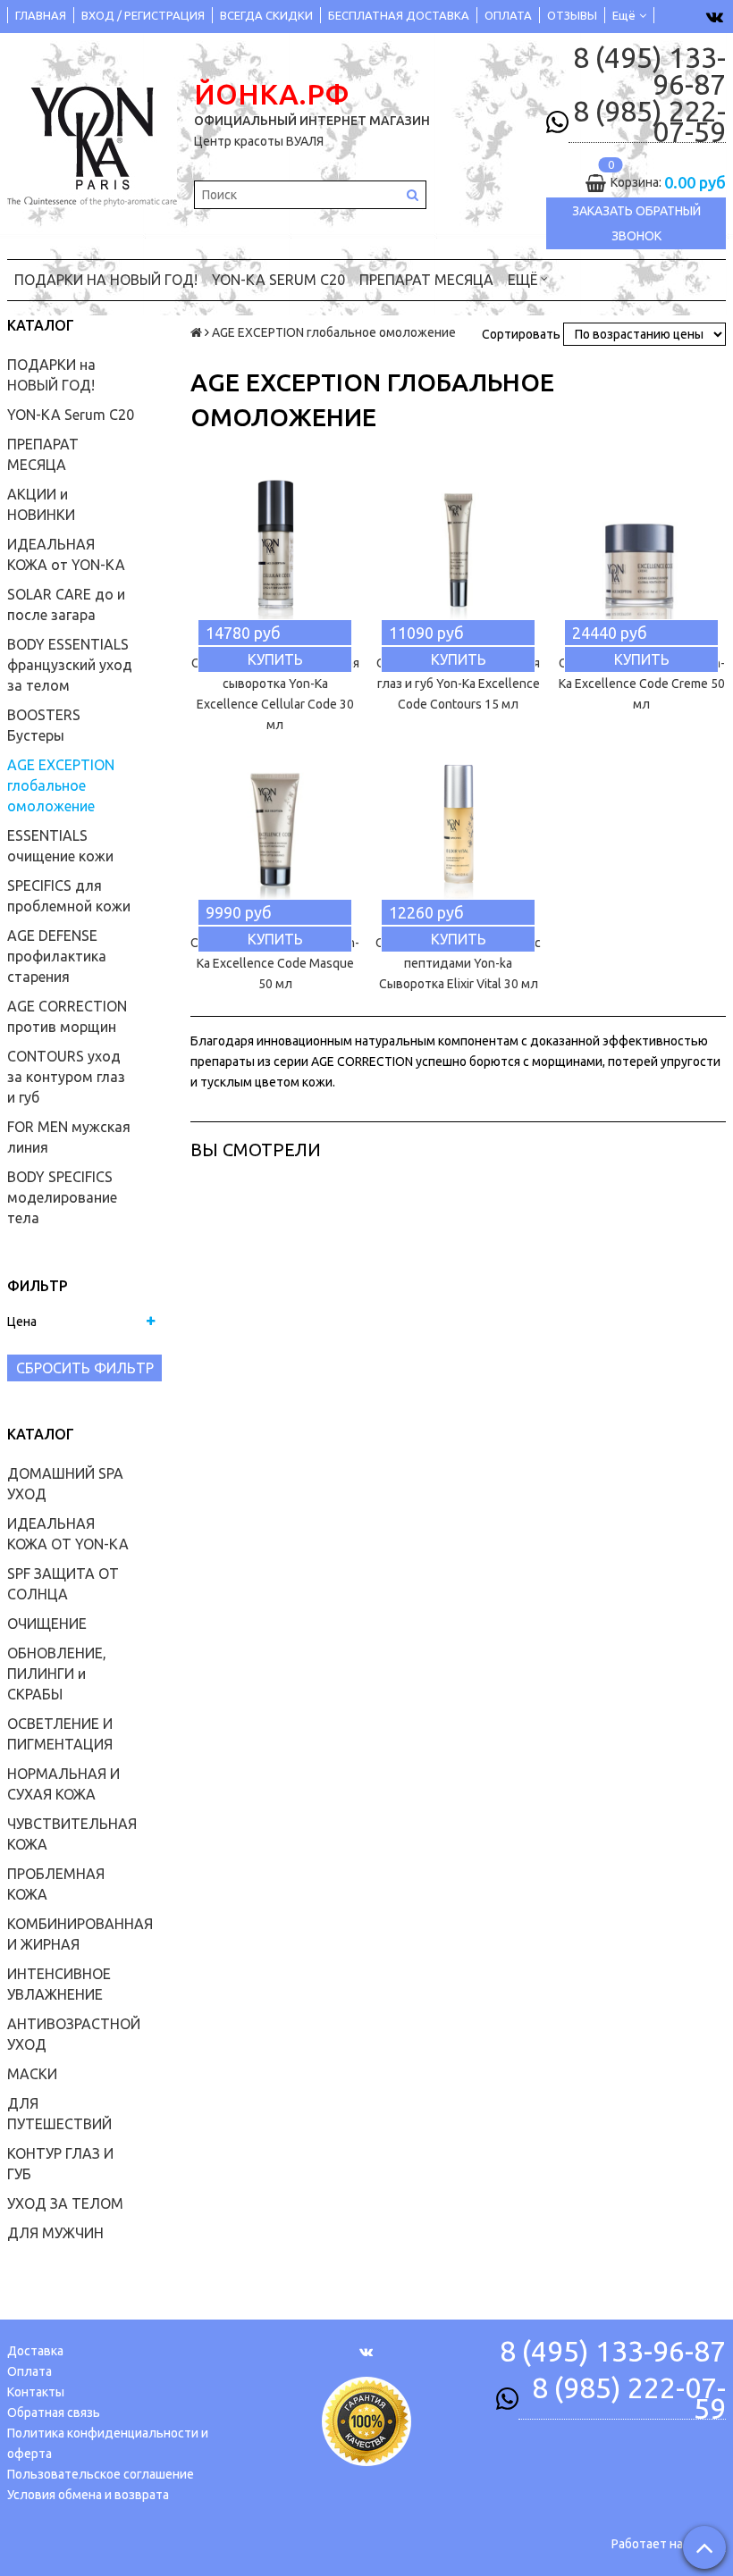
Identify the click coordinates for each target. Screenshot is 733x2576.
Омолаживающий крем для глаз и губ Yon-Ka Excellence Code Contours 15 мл (458, 684)
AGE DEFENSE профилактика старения (57, 956)
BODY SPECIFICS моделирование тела (62, 1197)
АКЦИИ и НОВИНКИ (41, 504)
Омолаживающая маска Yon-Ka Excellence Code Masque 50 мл (275, 963)
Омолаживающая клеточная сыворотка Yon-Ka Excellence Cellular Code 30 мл (275, 694)
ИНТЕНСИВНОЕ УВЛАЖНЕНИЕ (59, 1984)
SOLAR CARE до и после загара (66, 604)
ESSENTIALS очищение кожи (60, 846)
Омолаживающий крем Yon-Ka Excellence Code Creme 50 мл (642, 684)
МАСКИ (32, 2074)
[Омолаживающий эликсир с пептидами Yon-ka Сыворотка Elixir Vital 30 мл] (458, 834)
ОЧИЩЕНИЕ (47, 1624)
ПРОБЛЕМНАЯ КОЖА (56, 1884)
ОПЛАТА (508, 15)
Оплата (29, 2371)
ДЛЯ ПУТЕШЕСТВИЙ (59, 2114)
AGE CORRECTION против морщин (67, 1016)
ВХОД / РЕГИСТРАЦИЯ (143, 15)
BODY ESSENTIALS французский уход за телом (70, 665)
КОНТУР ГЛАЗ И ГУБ (60, 2164)
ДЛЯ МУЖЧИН (55, 2233)
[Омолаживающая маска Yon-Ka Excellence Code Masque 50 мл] (275, 834)
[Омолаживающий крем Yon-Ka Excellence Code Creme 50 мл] (641, 554)
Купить (275, 659)
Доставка (35, 2351)
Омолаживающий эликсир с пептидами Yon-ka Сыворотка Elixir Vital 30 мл (458, 963)
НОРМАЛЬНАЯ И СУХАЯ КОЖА (63, 1784)
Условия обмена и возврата (88, 2495)
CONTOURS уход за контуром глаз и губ (66, 1077)
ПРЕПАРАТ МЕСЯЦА (426, 280)
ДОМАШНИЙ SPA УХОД (65, 1484)
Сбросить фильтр (85, 1368)
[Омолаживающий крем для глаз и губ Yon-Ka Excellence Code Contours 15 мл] (458, 554)
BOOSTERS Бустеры (44, 725)
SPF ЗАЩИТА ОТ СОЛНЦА (63, 1584)
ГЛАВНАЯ (41, 15)
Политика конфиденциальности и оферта (108, 2443)
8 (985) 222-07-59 (649, 122)
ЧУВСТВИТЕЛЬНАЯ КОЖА (72, 1834)
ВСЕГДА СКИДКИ (266, 15)
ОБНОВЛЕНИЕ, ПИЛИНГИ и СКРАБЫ (57, 1674)
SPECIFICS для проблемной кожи (69, 896)
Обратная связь (54, 2412)
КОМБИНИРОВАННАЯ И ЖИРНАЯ (80, 1934)
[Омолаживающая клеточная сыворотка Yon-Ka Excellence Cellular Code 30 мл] (275, 554)
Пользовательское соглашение (101, 2474)
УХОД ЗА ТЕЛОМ (65, 2203)
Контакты (36, 2392)
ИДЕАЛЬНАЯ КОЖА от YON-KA (66, 554)
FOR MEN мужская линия (69, 1137)
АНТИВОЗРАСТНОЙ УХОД (74, 2034)
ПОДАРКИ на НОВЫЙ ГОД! (106, 280)
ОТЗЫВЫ (572, 15)
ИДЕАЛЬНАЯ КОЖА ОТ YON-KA (68, 1534)
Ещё (624, 15)
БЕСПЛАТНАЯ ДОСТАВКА (399, 15)
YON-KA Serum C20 (278, 280)
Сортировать (521, 334)
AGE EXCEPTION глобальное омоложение (61, 785)
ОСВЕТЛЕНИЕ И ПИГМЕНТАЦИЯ (60, 1734)
